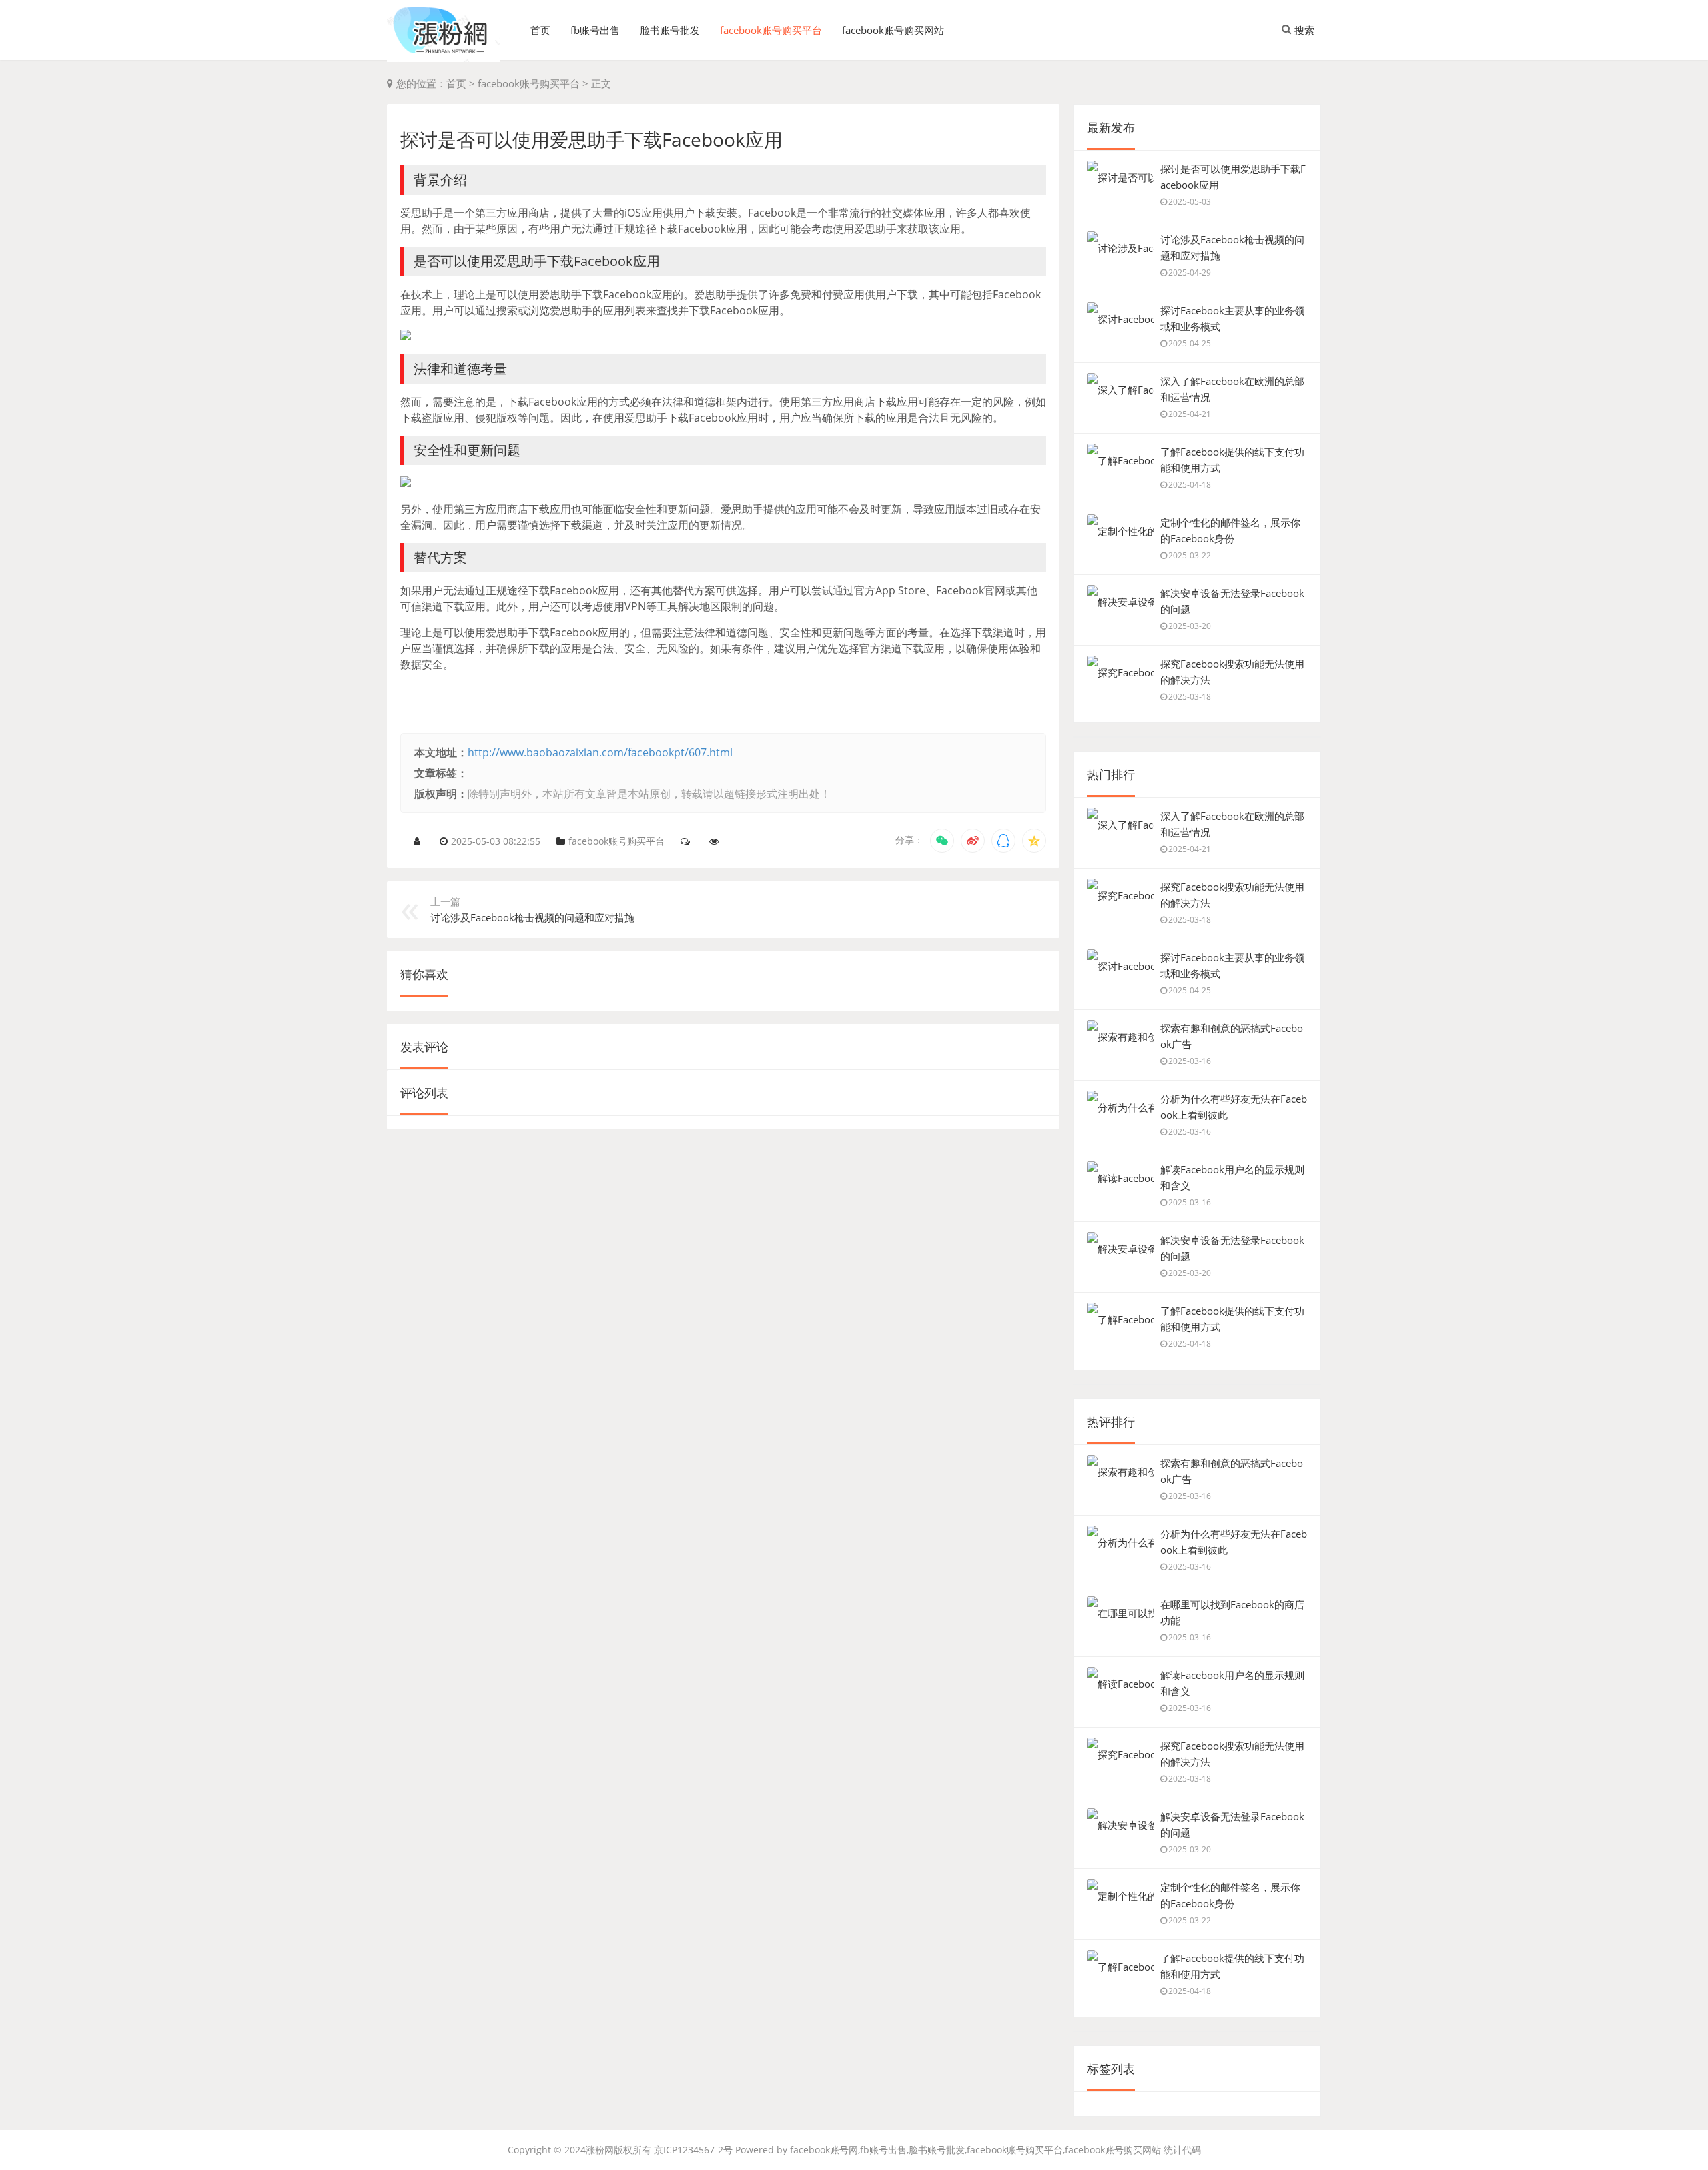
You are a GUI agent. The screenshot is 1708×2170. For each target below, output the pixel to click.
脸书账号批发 (670, 30)
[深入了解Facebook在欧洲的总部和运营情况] (1120, 390)
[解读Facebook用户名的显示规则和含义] (1120, 1178)
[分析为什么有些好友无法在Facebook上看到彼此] (1120, 1107)
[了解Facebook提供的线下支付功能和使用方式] (1120, 460)
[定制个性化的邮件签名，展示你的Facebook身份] (1120, 531)
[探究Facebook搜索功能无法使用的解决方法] (1120, 672)
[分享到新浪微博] (973, 841)
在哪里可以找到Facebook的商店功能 (1232, 1612)
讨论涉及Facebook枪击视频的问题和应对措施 (1232, 247)
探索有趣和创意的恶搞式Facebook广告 (1232, 1036)
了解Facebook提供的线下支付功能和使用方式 (1232, 460)
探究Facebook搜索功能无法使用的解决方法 (1232, 672)
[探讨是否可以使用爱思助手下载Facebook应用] (1120, 177)
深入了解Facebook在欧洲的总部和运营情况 (1232, 389)
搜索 (1304, 30)
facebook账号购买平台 (771, 30)
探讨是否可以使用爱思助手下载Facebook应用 (1233, 177)
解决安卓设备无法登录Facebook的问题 (1232, 601)
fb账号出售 (595, 30)
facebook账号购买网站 (893, 30)
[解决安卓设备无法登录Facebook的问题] (1120, 602)
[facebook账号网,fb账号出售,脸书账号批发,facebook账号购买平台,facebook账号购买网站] (444, 31)
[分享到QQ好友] (1003, 841)
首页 (540, 30)
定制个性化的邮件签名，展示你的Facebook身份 (1230, 530)
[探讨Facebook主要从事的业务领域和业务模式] (1120, 319)
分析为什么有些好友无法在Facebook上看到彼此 (1234, 1107)
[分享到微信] (942, 841)
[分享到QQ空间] (1034, 841)
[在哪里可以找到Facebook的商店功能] (1120, 1613)
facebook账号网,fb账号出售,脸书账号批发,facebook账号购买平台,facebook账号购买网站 (975, 2150)
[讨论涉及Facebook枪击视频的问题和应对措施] (1120, 248)
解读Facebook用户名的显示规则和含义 (1232, 1177)
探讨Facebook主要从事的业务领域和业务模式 (1232, 318)
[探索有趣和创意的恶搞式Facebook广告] (1120, 1037)
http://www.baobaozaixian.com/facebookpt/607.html (600, 752)
